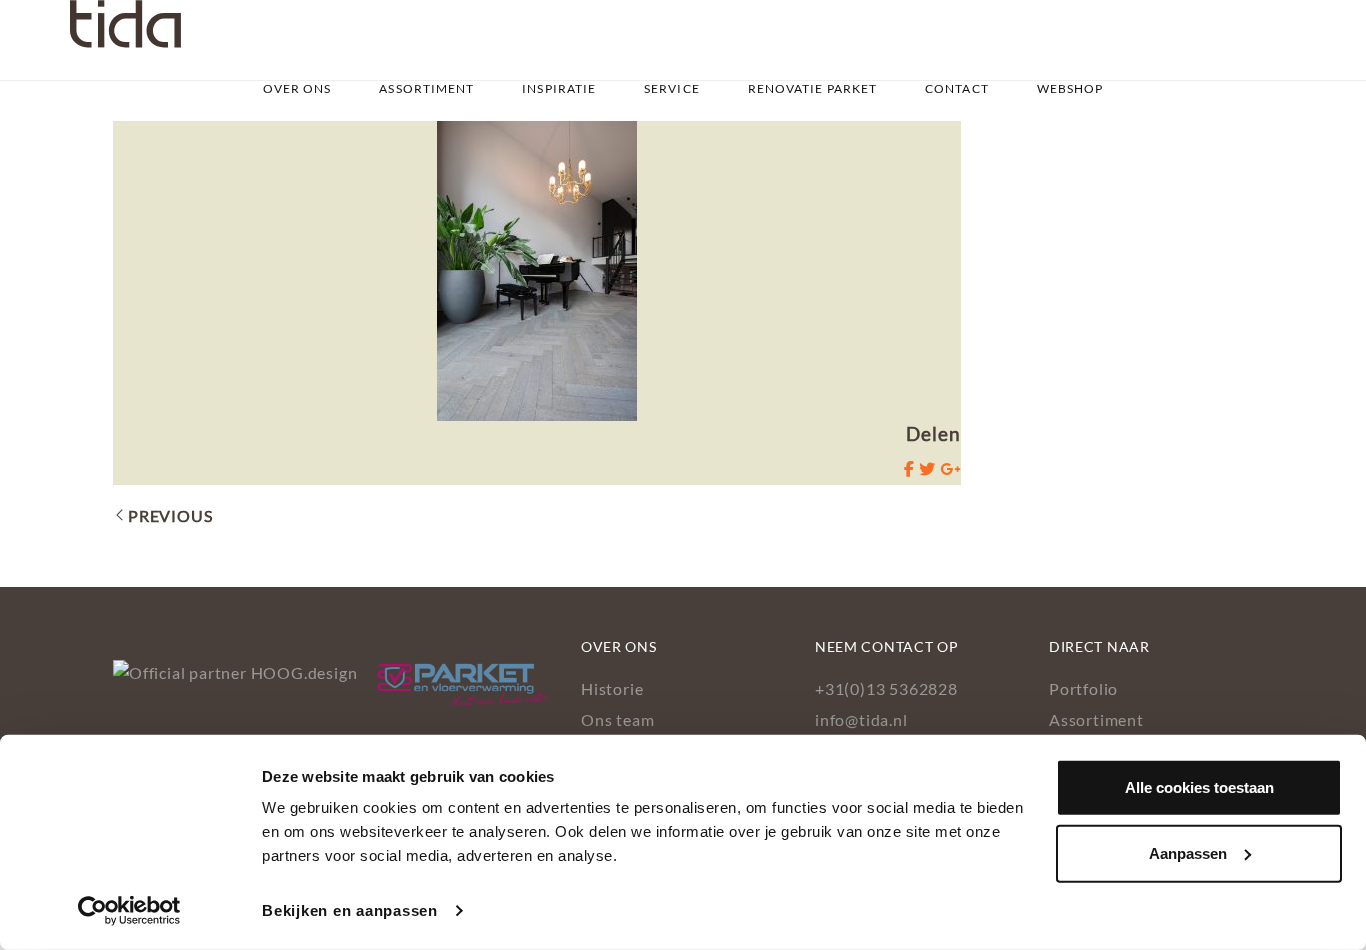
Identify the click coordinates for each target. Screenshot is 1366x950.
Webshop (1070, 88)
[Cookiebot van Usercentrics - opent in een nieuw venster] (129, 911)
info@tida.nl (861, 719)
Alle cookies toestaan (1199, 787)
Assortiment (426, 88)
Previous (170, 515)
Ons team (617, 719)
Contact (957, 88)
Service (672, 88)
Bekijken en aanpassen (350, 910)
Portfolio (1083, 688)
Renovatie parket (813, 88)
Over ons (297, 88)
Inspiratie (559, 88)
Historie (612, 688)
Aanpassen (1188, 852)
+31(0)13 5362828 (886, 688)
